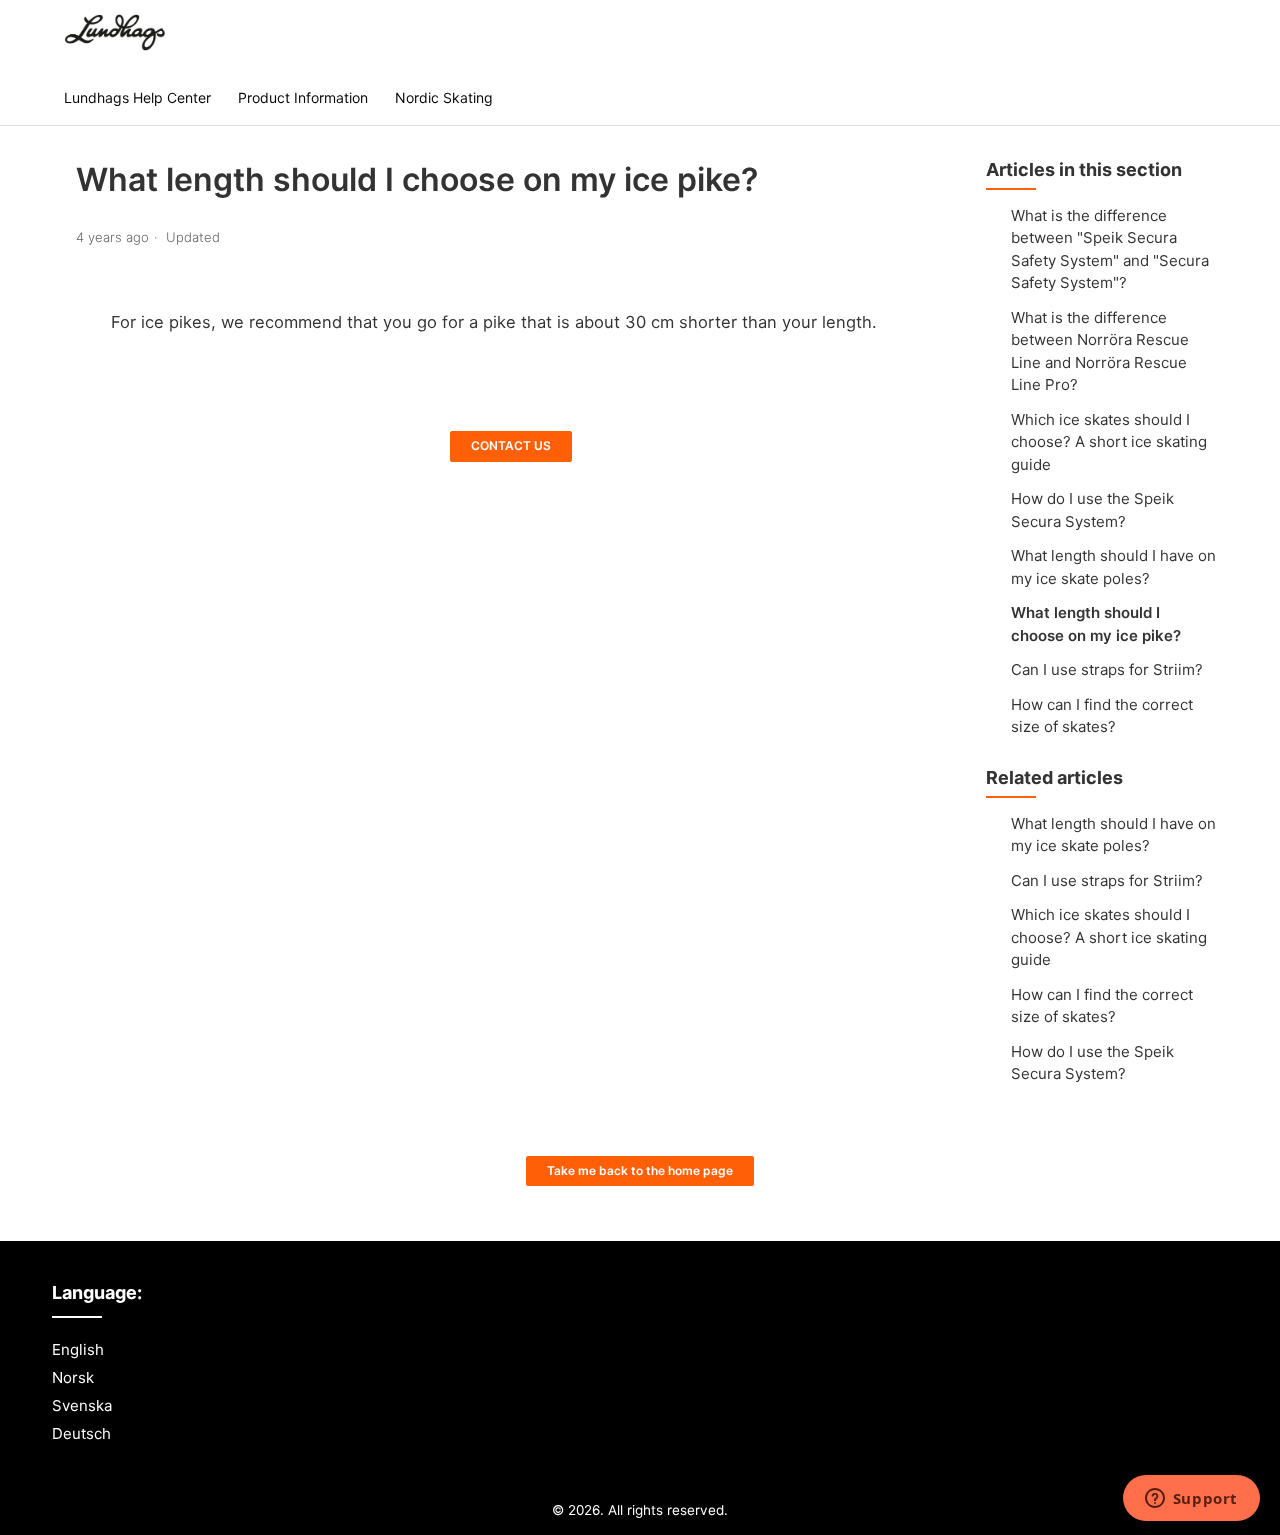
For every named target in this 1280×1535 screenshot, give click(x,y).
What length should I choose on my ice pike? (1096, 624)
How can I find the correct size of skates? (1102, 716)
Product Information (303, 97)
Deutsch (81, 1433)
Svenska (82, 1405)
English (78, 1349)
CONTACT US (511, 445)
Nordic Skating (444, 97)
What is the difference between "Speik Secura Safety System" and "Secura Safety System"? (1110, 249)
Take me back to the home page (640, 1170)
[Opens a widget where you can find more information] (1191, 1500)
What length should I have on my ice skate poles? (1113, 567)
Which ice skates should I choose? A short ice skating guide (1109, 442)
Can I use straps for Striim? (1107, 669)
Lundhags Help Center (137, 97)
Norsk (73, 1377)
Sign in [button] (1184, 34)
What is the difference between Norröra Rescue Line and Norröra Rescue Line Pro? (1100, 351)
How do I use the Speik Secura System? (1092, 510)
